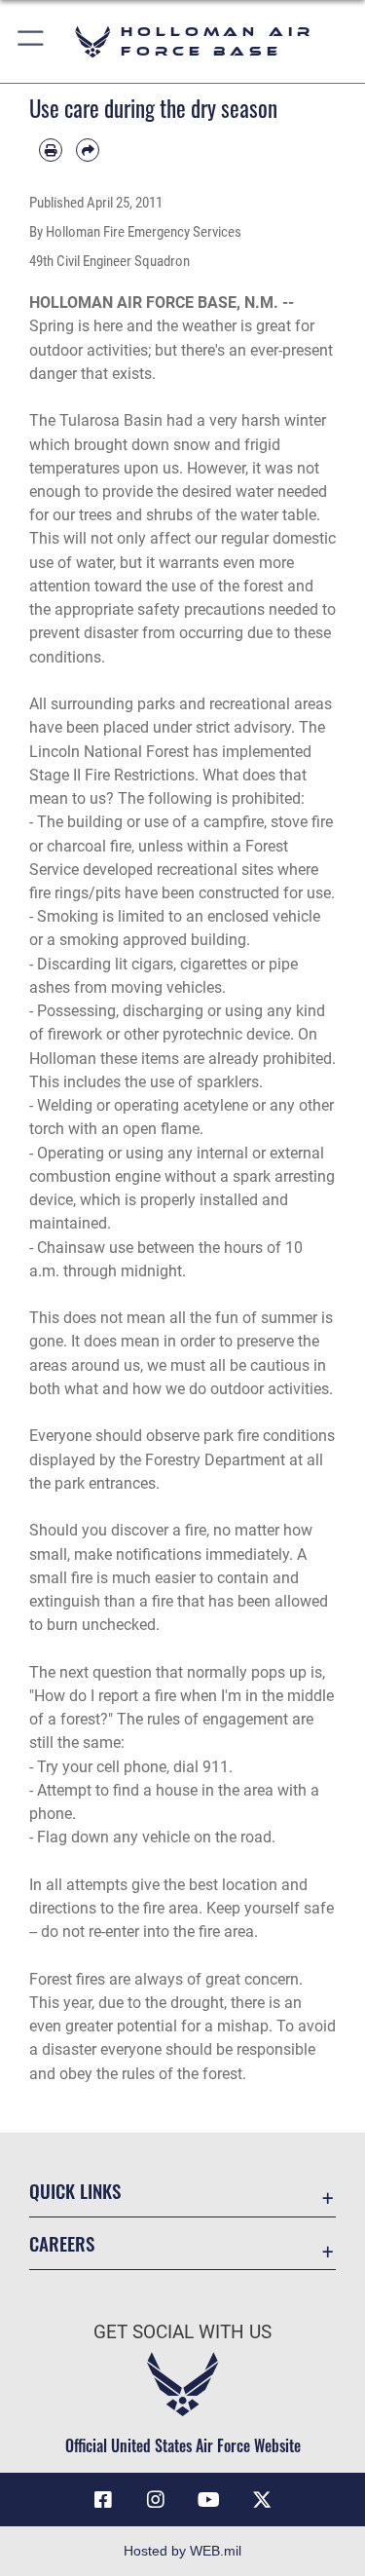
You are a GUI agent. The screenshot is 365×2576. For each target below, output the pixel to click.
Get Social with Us (182, 2332)
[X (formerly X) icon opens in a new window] (262, 2500)
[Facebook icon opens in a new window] (103, 2500)
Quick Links (75, 2191)
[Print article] (51, 150)
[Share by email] (88, 150)
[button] (32, 41)
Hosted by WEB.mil (182, 2551)
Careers (62, 2243)
